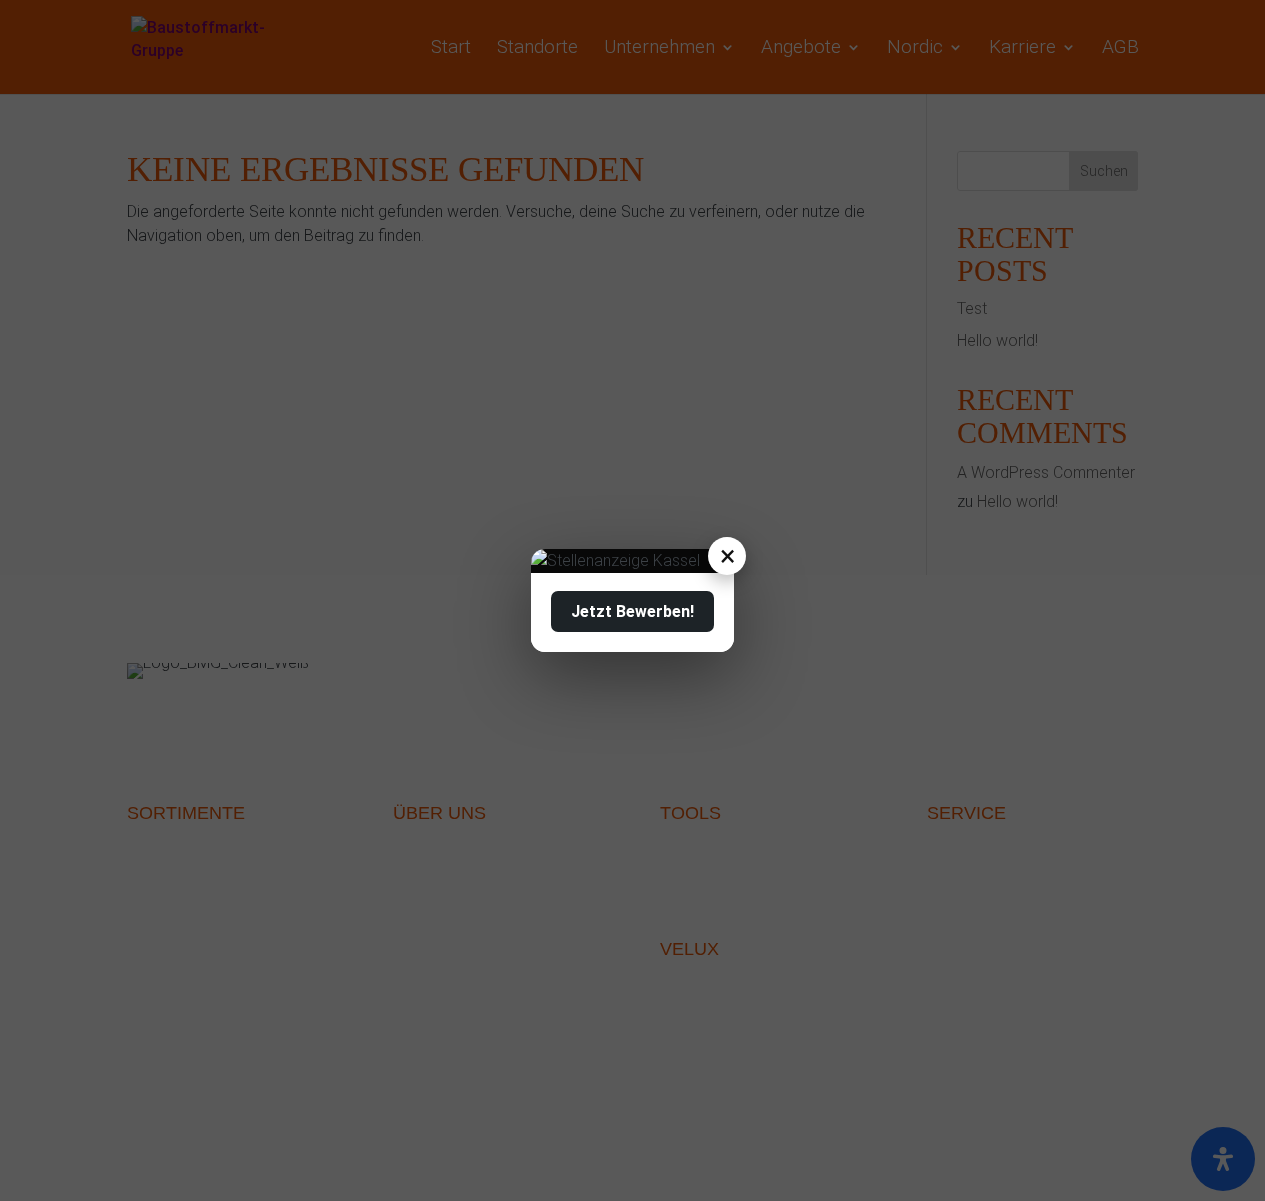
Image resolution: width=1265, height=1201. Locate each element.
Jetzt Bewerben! (632, 611)
